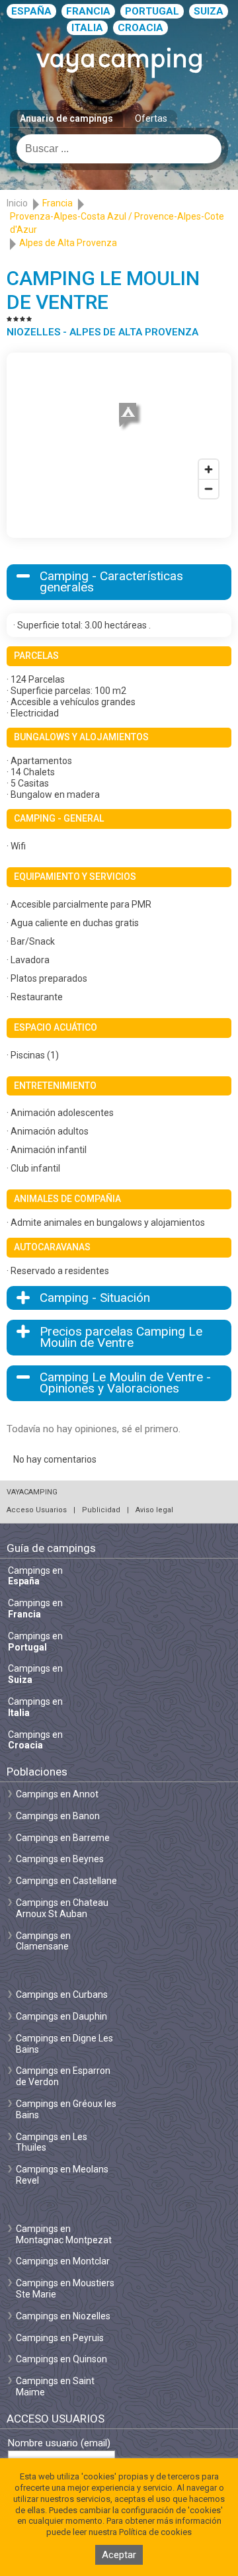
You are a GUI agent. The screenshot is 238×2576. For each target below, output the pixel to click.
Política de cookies (155, 2532)
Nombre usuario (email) (59, 2443)
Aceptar (119, 2555)
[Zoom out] (209, 489)
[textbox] (119, 149)
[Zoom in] (209, 469)
